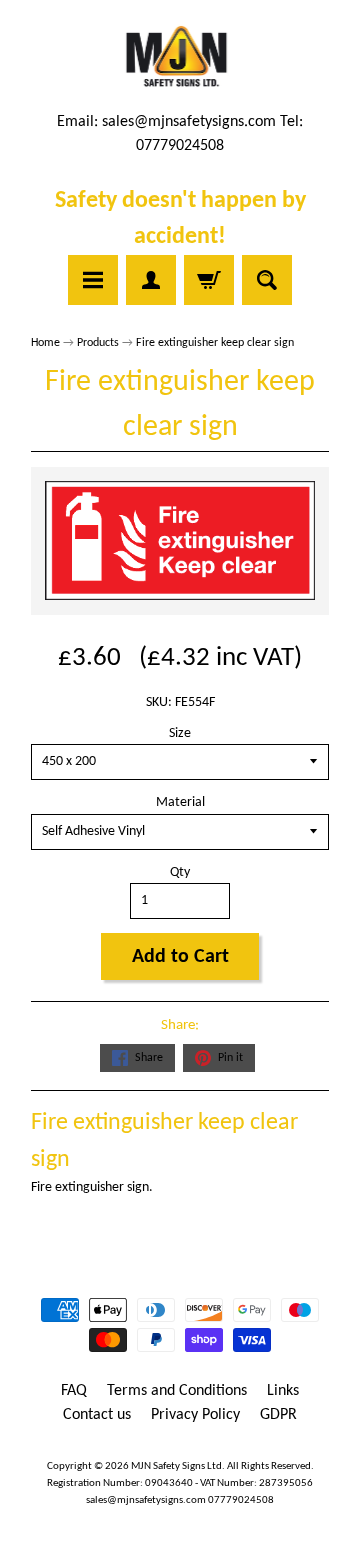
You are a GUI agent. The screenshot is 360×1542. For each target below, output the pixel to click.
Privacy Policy (195, 1415)
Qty (180, 872)
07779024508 (241, 1500)
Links (283, 1391)
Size (180, 733)
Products (98, 343)
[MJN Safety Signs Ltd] (180, 58)
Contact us (97, 1415)
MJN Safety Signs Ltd (176, 1466)
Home (45, 343)
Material (180, 802)
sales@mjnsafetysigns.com (189, 122)
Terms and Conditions (177, 1391)
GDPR (278, 1415)
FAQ (74, 1391)
